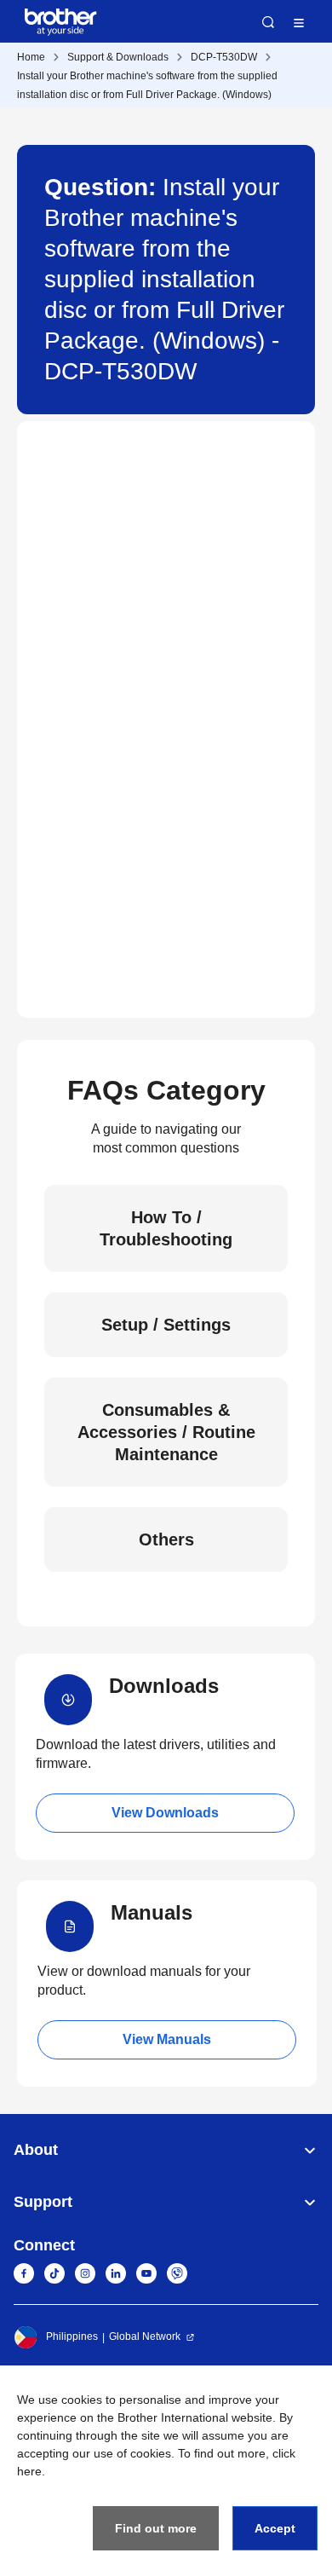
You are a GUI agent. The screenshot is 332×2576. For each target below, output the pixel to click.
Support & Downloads (118, 57)
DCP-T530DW (224, 57)
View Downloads (165, 1813)
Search (268, 22)
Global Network (145, 2336)
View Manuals (167, 2039)
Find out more (156, 2528)
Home (31, 57)
